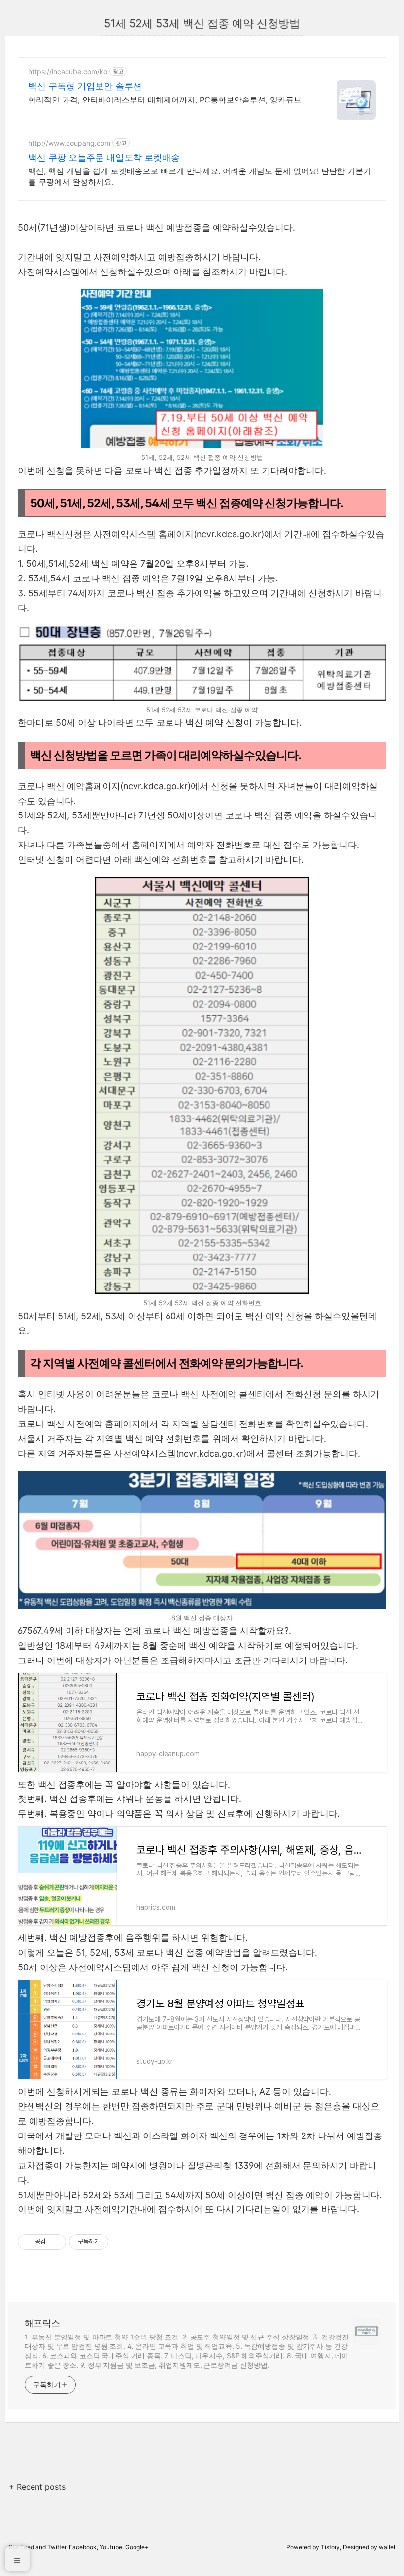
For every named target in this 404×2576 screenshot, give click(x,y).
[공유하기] (55, 2242)
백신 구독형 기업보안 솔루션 (85, 86)
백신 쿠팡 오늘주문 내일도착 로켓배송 (104, 157)
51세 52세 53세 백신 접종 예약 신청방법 (202, 23)
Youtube (111, 2547)
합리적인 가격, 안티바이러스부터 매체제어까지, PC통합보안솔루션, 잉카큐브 (165, 100)
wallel (387, 2547)
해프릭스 (42, 2323)
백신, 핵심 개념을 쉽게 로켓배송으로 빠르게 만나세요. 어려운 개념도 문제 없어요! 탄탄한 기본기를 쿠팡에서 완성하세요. (200, 176)
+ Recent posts (37, 2487)
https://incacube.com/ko (68, 72)
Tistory (330, 2547)
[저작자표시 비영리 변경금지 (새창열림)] (122, 2242)
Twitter (57, 2547)
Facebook (83, 2547)
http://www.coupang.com (69, 143)
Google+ (137, 2547)
